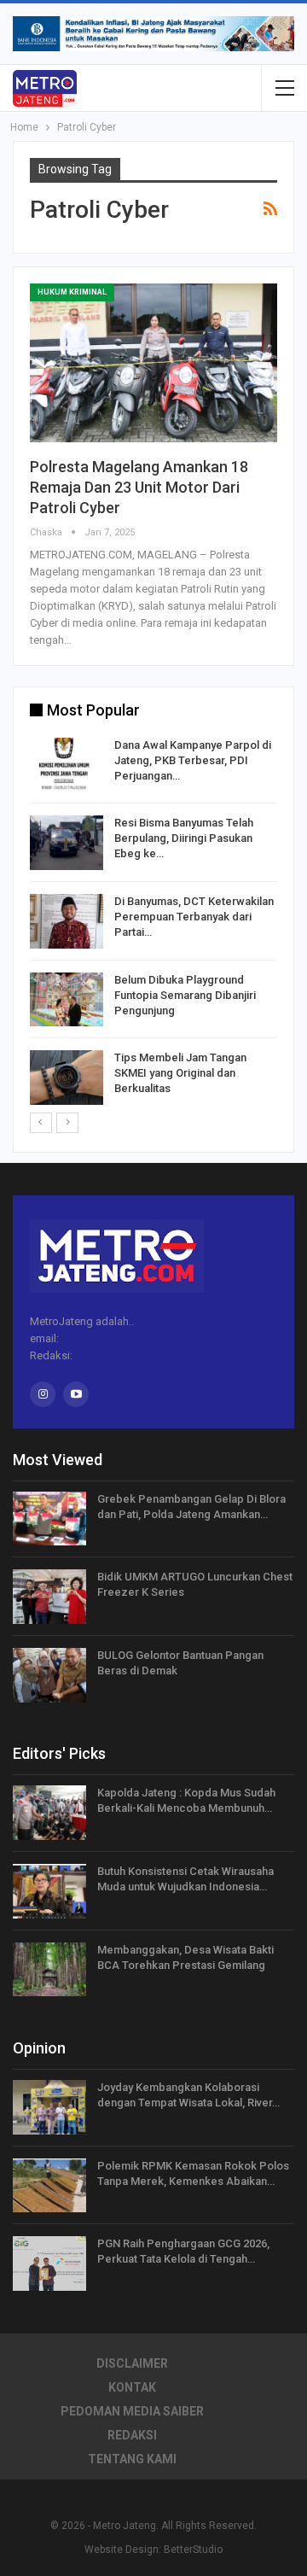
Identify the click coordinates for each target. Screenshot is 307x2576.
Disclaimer (132, 2363)
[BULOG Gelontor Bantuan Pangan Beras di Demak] (49, 1675)
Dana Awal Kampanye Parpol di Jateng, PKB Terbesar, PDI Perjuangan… (193, 760)
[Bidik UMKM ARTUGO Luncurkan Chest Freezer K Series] (49, 1597)
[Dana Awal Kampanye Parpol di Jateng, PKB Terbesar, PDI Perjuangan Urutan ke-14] (67, 765)
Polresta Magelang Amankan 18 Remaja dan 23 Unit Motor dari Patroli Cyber (139, 487)
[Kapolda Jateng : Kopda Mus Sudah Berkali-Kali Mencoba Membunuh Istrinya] (49, 1813)
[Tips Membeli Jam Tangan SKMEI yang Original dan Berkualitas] (67, 1078)
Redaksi (132, 2435)
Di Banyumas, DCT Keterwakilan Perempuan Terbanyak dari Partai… (194, 917)
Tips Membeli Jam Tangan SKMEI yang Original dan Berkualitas (180, 1073)
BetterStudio (193, 2550)
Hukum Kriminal (72, 292)
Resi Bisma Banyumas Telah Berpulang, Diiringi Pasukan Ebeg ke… (184, 838)
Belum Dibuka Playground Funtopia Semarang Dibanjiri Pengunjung (185, 995)
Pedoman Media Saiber (132, 2411)
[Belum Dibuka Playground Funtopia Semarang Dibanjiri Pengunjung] (67, 1000)
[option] (153, 924)
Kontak (132, 2387)
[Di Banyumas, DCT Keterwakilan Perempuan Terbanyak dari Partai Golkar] (67, 921)
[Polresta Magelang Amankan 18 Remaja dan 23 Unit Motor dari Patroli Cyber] (153, 363)
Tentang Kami (132, 2459)
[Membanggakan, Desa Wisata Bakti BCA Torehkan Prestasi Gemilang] (49, 1970)
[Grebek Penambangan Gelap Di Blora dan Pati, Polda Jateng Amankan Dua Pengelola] (49, 1519)
